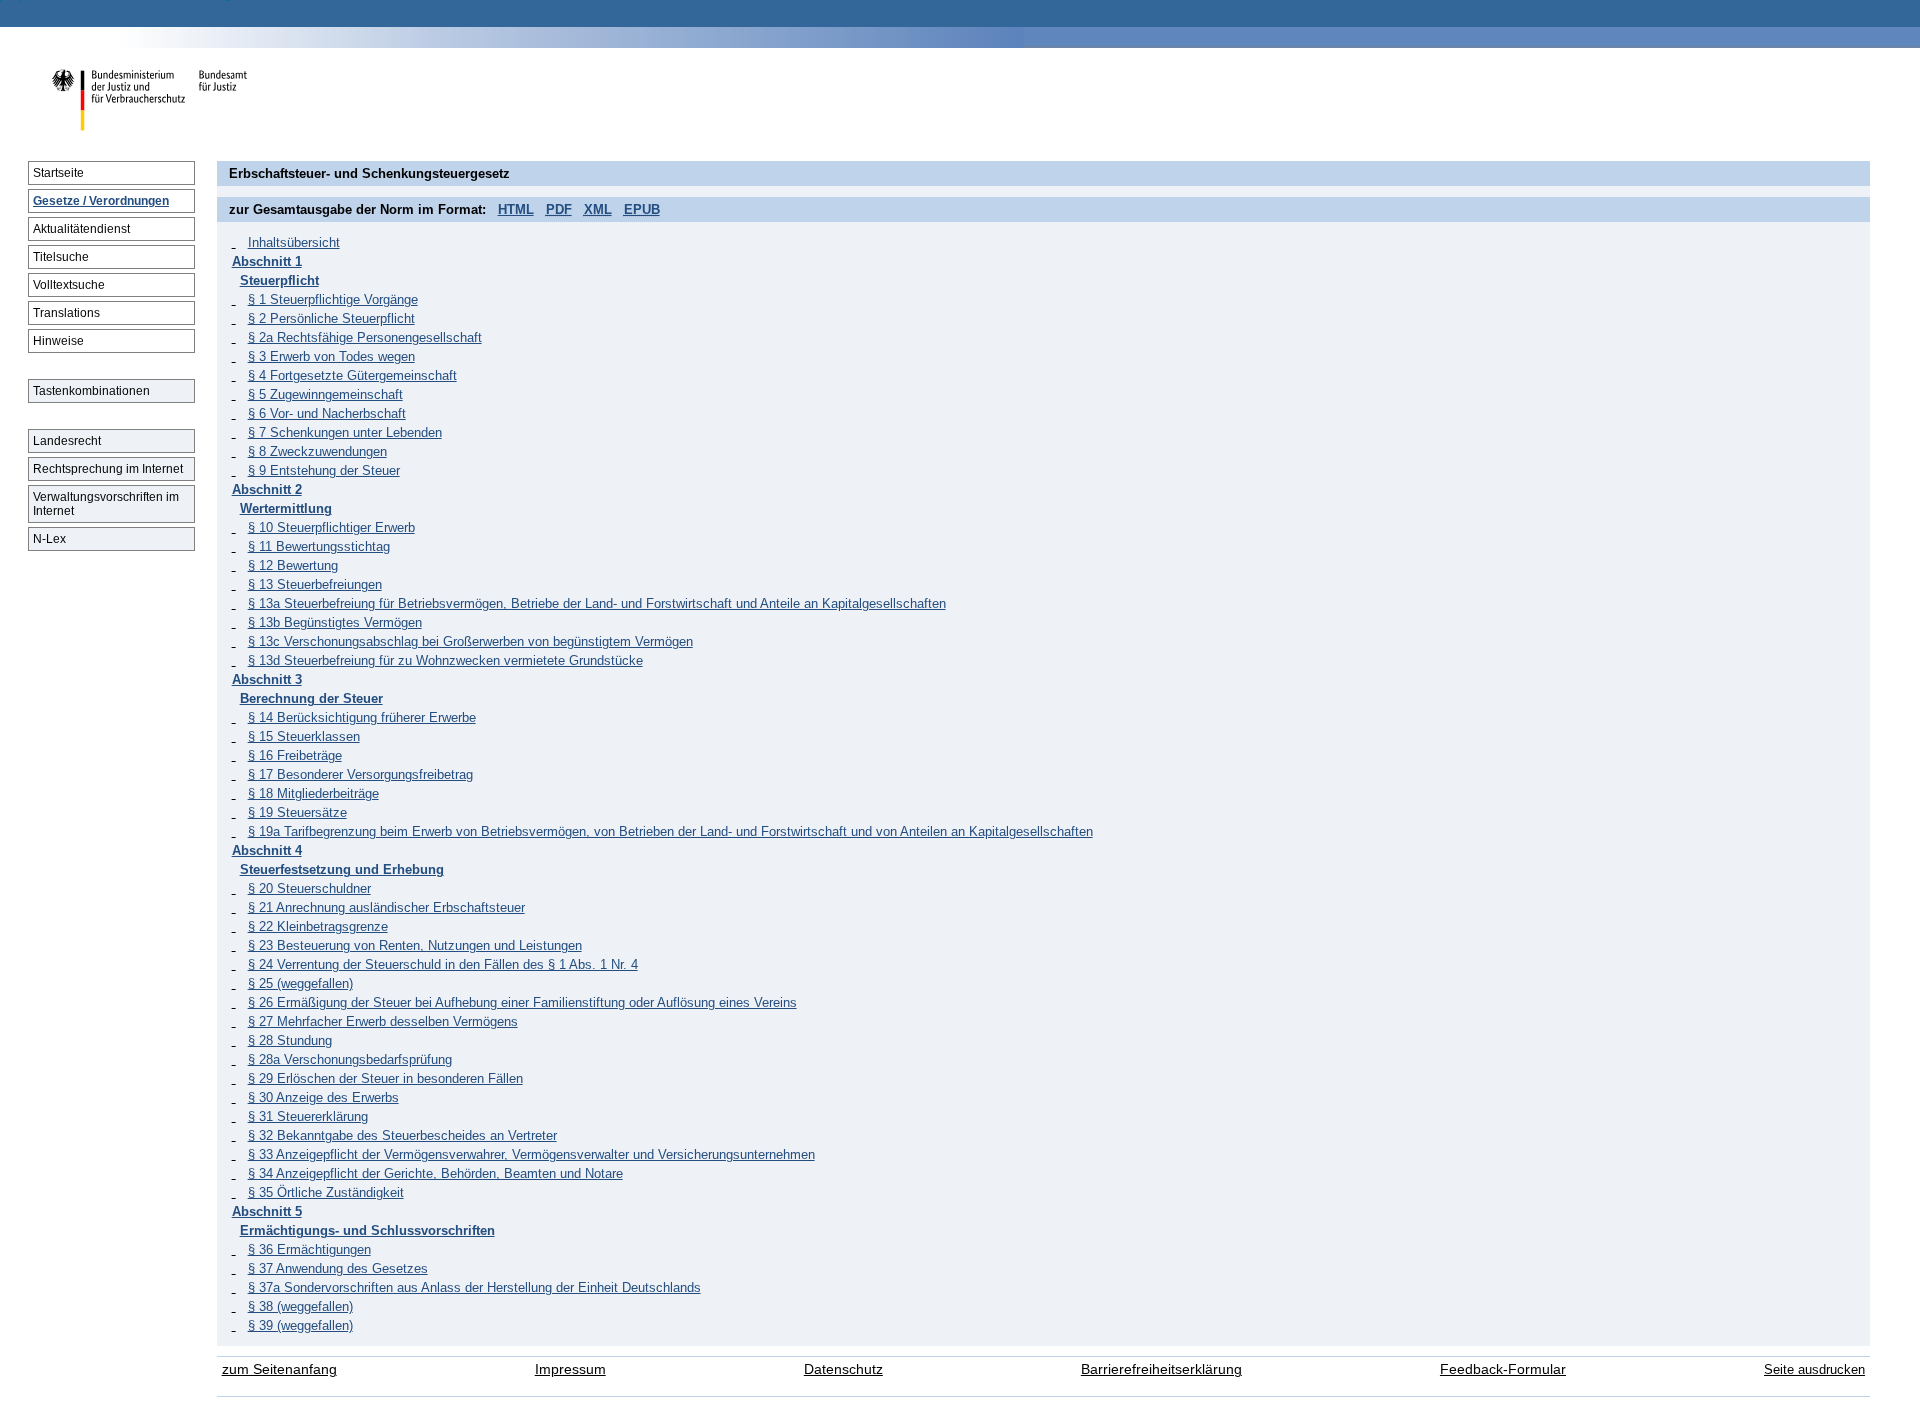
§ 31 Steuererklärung (308, 1116)
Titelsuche (61, 257)
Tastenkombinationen (91, 391)
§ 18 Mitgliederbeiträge (313, 793)
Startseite (58, 173)
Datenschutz (843, 1369)
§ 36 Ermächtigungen (309, 1249)
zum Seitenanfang (279, 1369)
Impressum (570, 1369)
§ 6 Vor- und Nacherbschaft (327, 413)
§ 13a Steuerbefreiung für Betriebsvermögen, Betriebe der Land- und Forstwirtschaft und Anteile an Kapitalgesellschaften (597, 603)
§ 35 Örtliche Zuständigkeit (326, 1192)
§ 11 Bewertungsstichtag (319, 546)
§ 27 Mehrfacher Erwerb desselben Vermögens (383, 1021)
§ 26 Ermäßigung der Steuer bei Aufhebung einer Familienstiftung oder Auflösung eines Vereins (522, 1002)
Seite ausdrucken (1814, 1369)
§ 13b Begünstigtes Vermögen (335, 622)
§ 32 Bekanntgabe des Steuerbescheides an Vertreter (402, 1135)
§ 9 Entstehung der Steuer (324, 470)
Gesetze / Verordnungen (101, 201)
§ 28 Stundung (290, 1040)
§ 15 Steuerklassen (304, 736)
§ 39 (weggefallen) (300, 1325)
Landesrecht (67, 441)
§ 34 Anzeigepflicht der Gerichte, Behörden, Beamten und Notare (435, 1173)
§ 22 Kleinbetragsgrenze (318, 926)
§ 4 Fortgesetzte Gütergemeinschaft (352, 375)
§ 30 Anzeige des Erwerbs (323, 1097)
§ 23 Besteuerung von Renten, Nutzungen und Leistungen (415, 945)
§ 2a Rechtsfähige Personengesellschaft (365, 337)
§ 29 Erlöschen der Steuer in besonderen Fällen (385, 1078)
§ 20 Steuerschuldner (309, 888)
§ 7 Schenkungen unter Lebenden (345, 432)
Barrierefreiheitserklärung (1161, 1369)
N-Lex (49, 539)
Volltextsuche (69, 285)
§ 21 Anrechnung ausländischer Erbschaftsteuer (386, 907)
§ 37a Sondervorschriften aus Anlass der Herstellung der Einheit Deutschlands (474, 1287)
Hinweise (58, 341)
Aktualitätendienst (81, 229)
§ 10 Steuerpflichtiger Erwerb (331, 527)
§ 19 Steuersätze (297, 812)
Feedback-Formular (1503, 1369)
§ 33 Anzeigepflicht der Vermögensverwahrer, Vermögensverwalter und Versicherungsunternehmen (531, 1154)
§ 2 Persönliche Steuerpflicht (331, 318)
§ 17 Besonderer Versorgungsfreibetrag (360, 774)
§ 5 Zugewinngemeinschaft (325, 394)
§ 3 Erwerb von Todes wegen (331, 356)
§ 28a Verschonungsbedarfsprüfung (350, 1059)
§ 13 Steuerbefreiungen (315, 584)
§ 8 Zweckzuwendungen (317, 451)
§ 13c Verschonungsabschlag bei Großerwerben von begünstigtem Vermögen (470, 641)
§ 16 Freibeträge (295, 755)
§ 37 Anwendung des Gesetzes (338, 1268)
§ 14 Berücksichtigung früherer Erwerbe (362, 717)
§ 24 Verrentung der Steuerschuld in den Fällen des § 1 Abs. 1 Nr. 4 (443, 964)
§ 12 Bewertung (293, 565)
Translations (66, 313)
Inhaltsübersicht (294, 242)
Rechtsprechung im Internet (108, 469)
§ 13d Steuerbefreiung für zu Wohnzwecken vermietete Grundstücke (445, 660)
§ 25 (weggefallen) (300, 983)
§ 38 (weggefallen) (300, 1306)
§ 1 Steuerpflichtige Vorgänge (333, 299)
